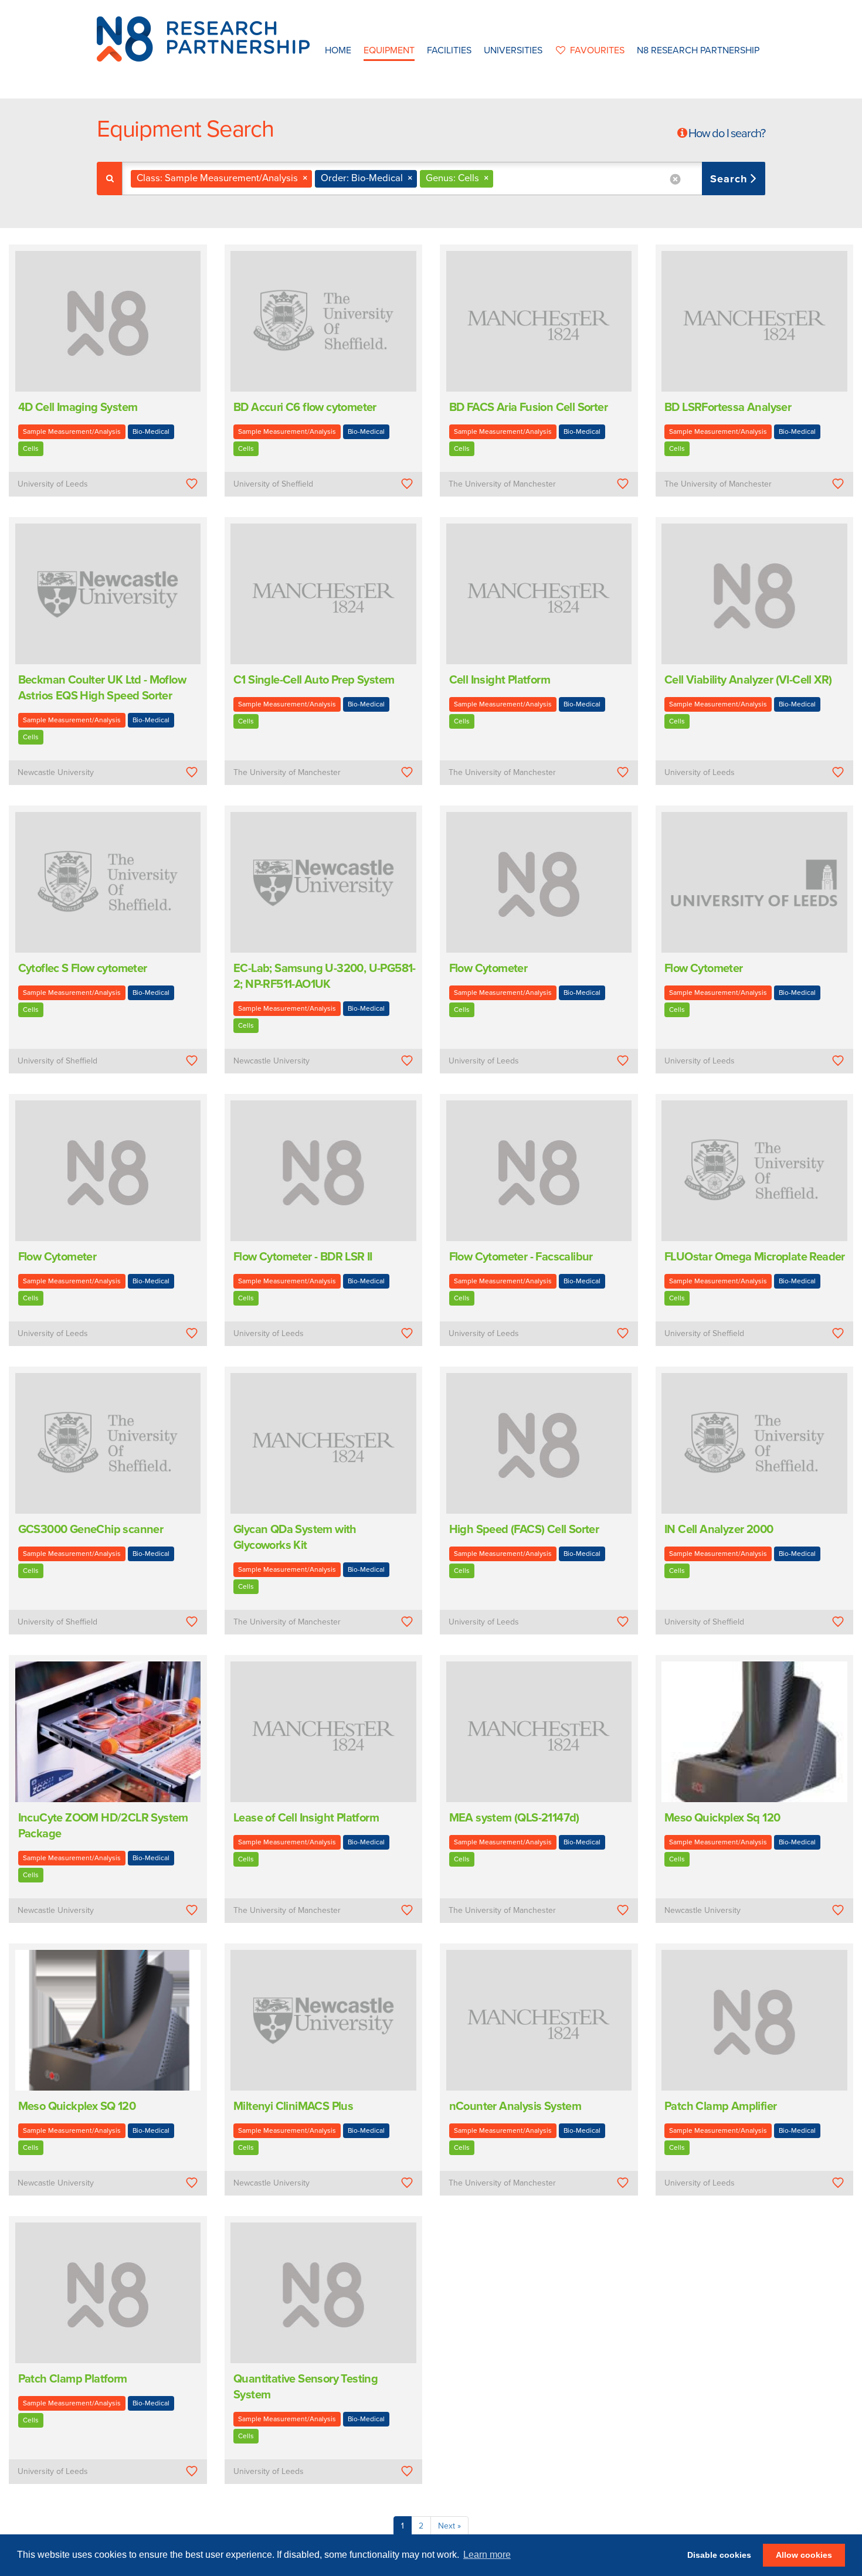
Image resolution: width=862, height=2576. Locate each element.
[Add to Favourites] (191, 484)
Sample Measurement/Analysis (72, 431)
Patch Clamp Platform (73, 2379)
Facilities (449, 50)
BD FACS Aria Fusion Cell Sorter (528, 407)
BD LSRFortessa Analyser (728, 407)
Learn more (487, 2555)
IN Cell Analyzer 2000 (719, 1530)
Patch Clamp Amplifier (720, 2106)
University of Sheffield (273, 484)
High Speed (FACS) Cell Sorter (524, 1530)
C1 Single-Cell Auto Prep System (314, 680)
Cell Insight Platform (500, 680)
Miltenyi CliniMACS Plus (293, 2106)
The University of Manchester (502, 484)
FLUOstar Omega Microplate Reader (755, 1257)
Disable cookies (719, 2555)
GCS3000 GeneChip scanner (91, 1530)
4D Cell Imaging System (78, 407)
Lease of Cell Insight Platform (306, 1818)
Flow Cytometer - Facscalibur (521, 1257)
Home (338, 50)
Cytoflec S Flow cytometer (83, 968)
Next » (449, 2526)
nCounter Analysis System (515, 2106)
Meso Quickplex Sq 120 (722, 1818)
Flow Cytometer (488, 968)
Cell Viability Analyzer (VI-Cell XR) (748, 680)
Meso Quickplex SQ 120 (77, 2106)
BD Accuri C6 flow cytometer (305, 407)
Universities (513, 50)
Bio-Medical (151, 431)
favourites (597, 50)
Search (730, 179)
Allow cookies (804, 2555)
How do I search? (727, 134)
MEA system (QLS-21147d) (514, 1818)
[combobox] (444, 179)
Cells (31, 448)
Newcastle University (56, 772)
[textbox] (500, 179)
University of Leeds (53, 484)
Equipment (389, 50)
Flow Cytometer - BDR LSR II (303, 1257)
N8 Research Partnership (698, 50)
